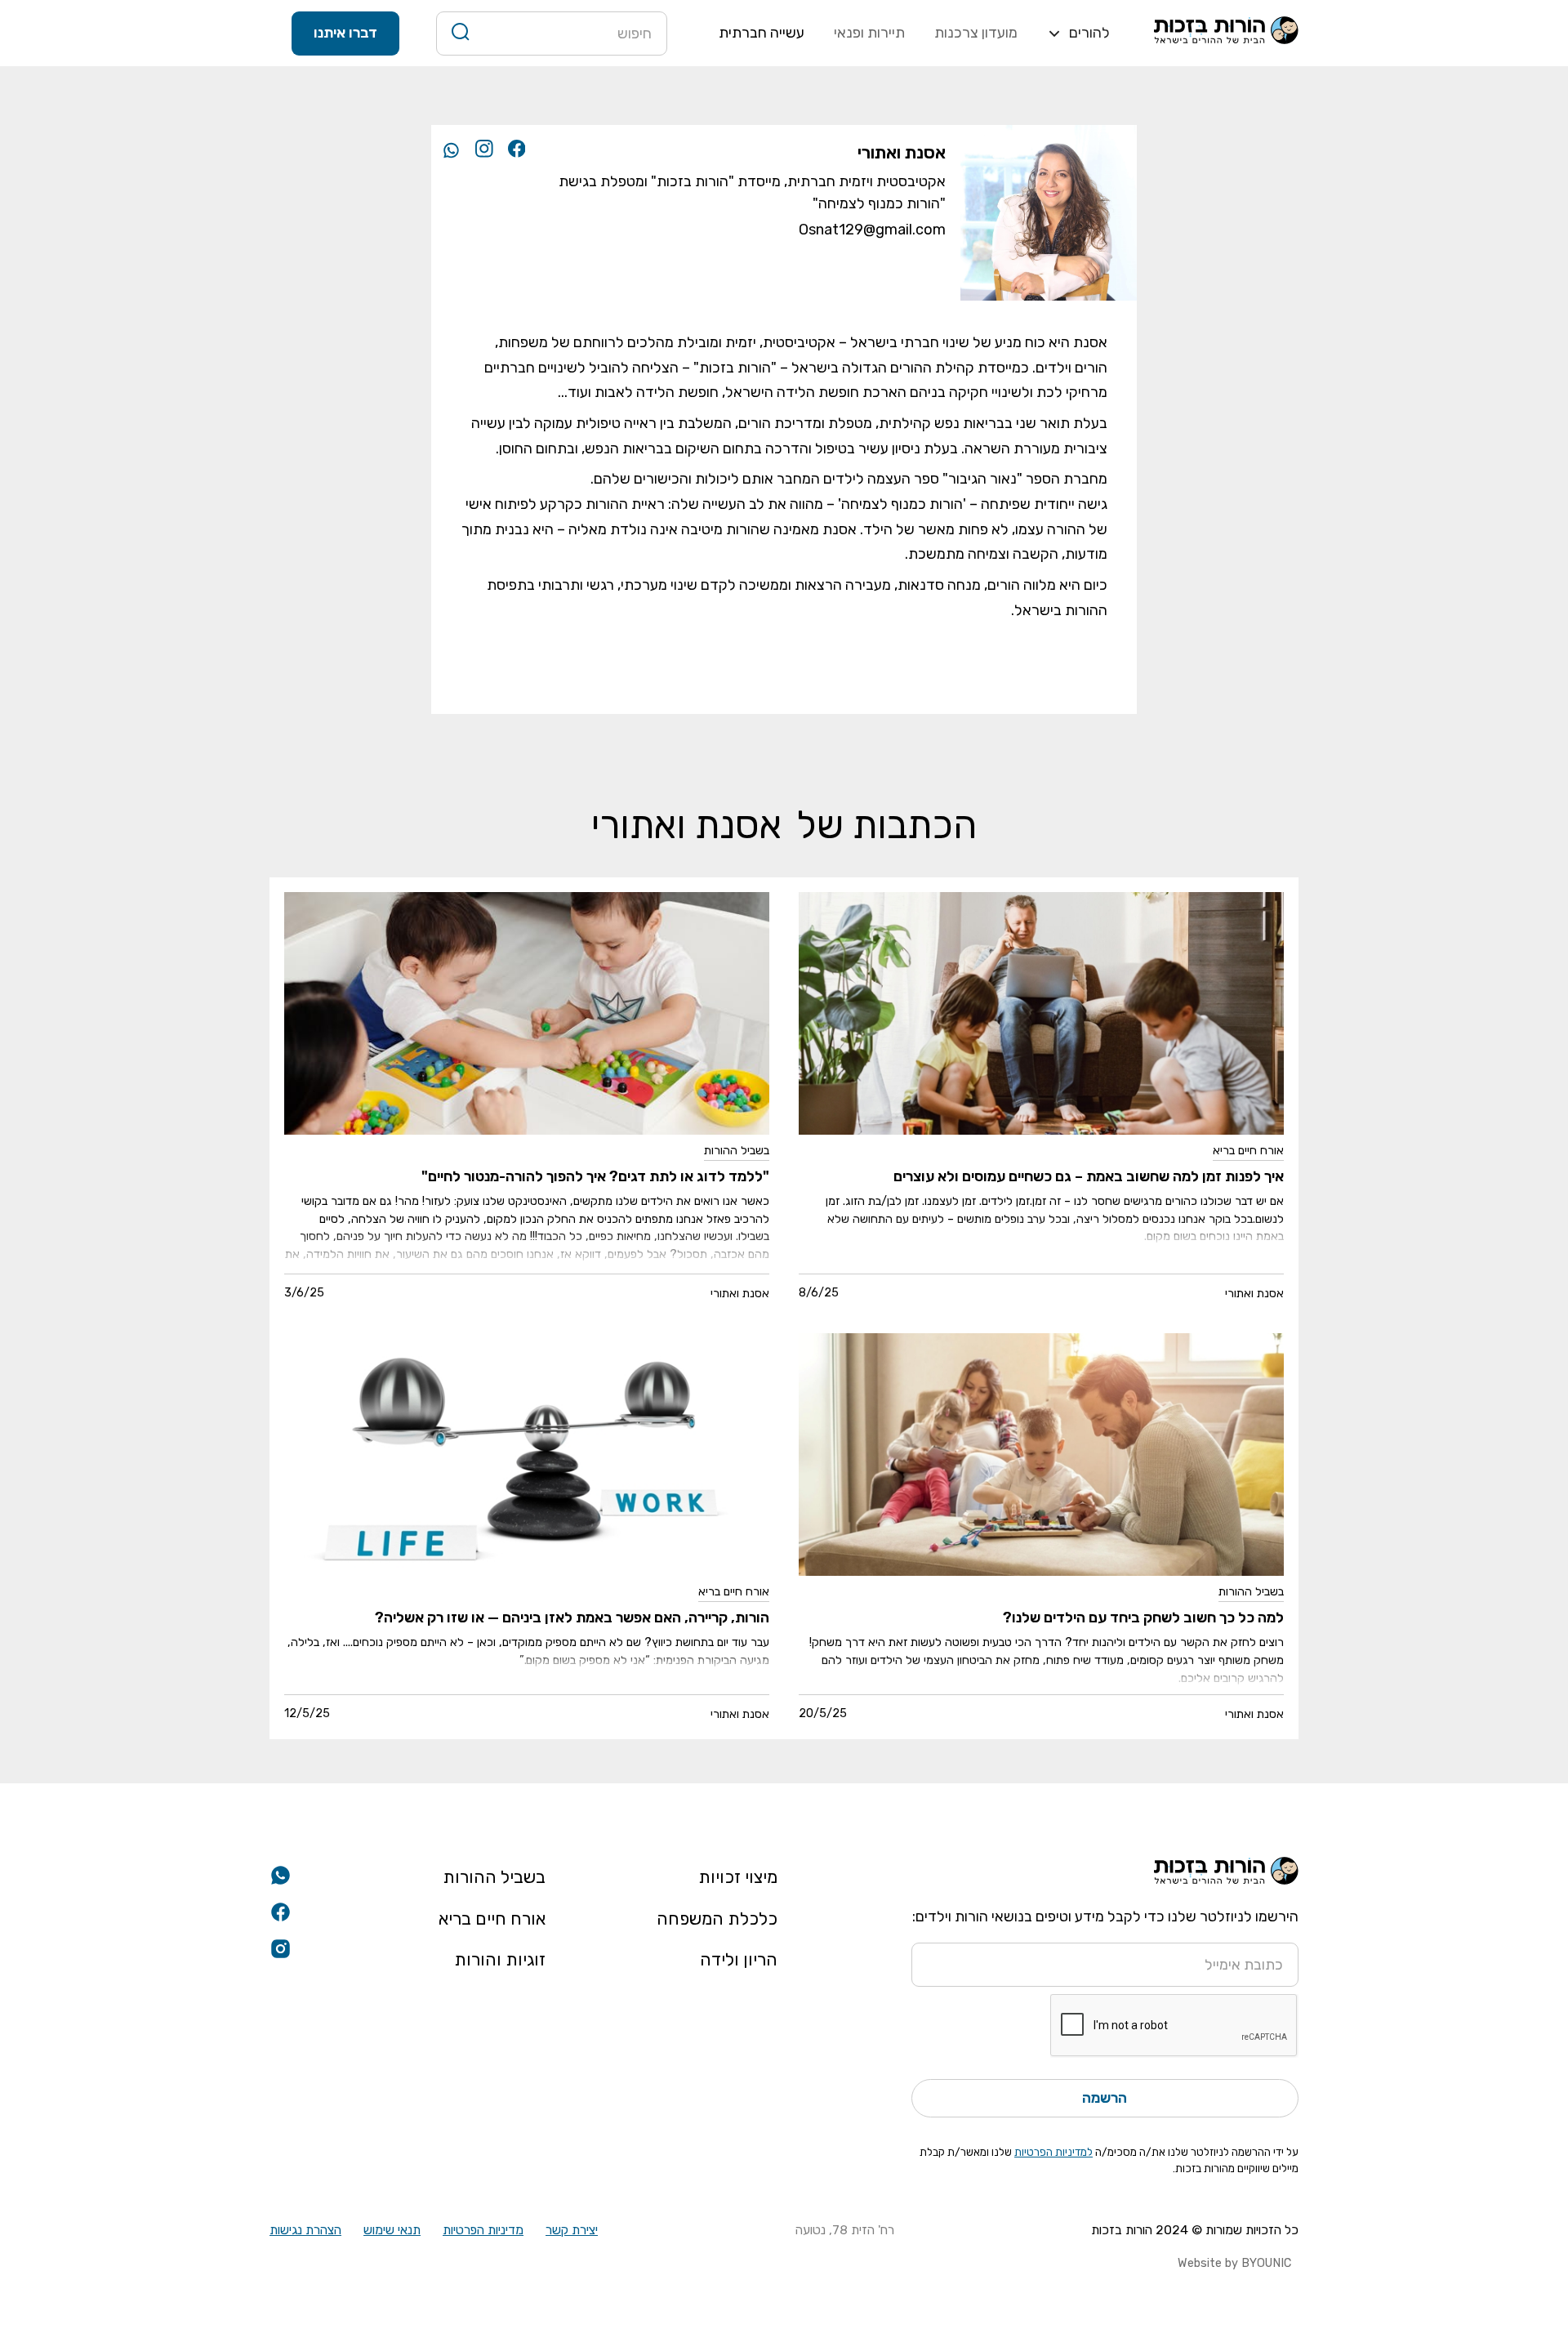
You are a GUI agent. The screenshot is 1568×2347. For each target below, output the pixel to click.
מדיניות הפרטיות (483, 2230)
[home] (1226, 33)
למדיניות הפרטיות (1053, 2152)
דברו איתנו (345, 33)
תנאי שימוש (392, 2230)
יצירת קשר (572, 2230)
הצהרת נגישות (305, 2230)
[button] (1078, 33)
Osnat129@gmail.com (872, 230)
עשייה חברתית (762, 33)
